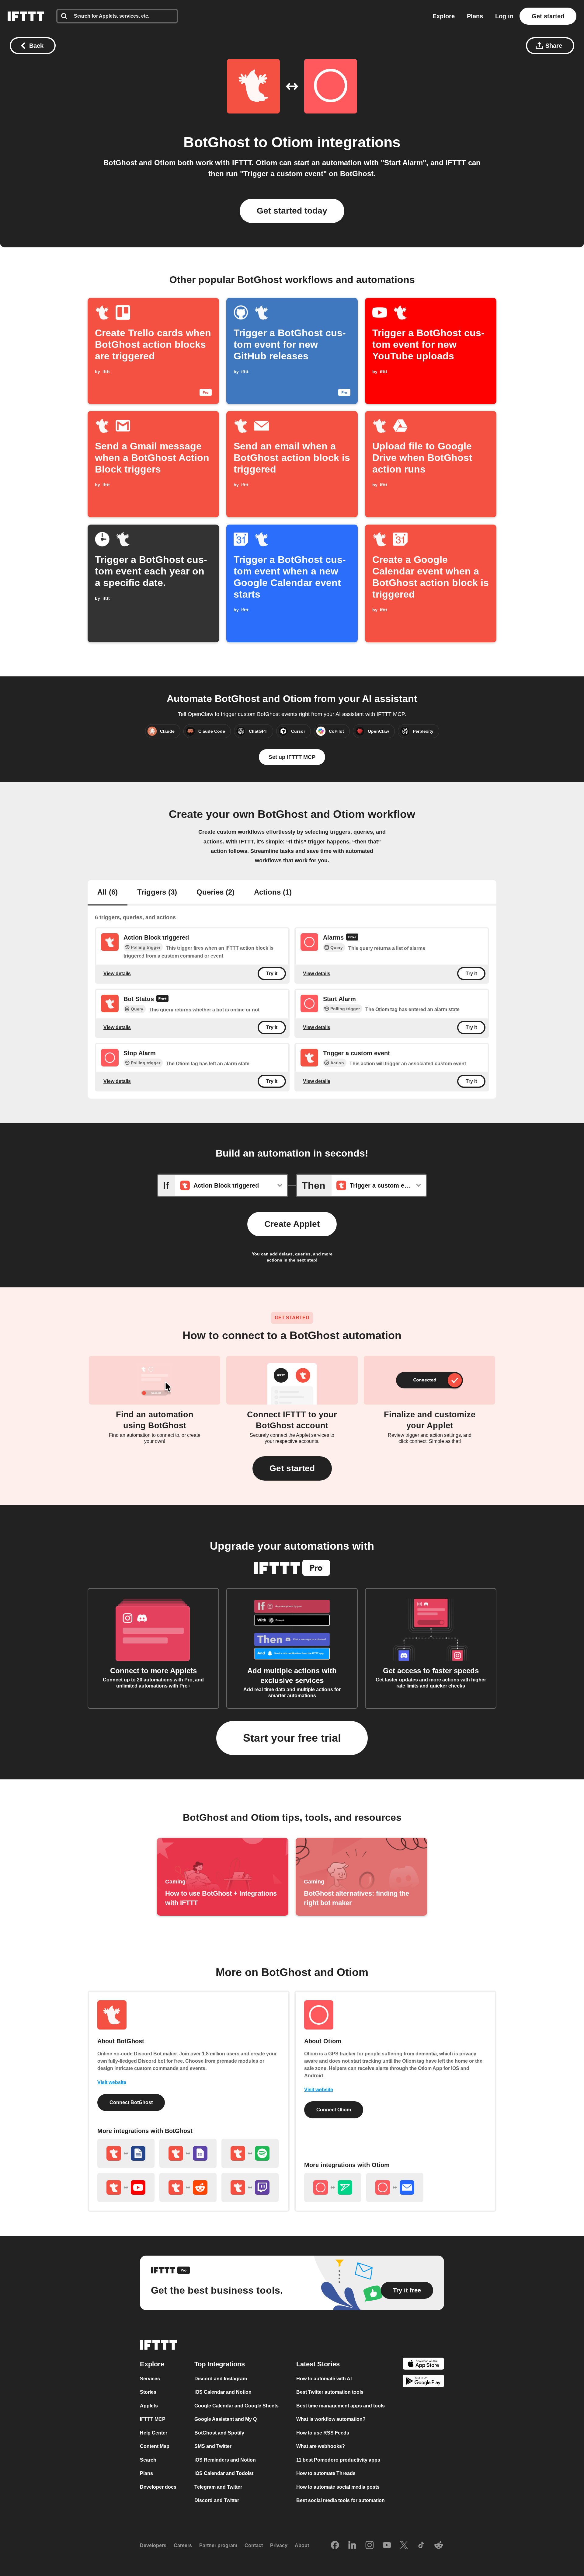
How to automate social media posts (338, 2487)
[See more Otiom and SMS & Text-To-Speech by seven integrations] (333, 2187)
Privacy (279, 2545)
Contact (254, 2545)
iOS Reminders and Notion (225, 2460)
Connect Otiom (334, 2110)
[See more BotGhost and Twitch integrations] (250, 2187)
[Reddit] (439, 2546)
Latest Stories (318, 2364)
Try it (272, 974)
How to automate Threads (326, 2473)
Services (150, 2379)
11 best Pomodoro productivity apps (338, 2460)
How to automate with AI (324, 2379)
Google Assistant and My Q (226, 2419)
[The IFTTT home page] (26, 16)
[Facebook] (335, 2546)
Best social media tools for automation (341, 2500)
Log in (504, 16)
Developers (153, 2545)
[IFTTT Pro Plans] (352, 938)
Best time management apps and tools (341, 2406)
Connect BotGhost (131, 2102)
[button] (292, 1468)
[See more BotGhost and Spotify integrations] (250, 2153)
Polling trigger (146, 947)
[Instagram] (370, 2546)
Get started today (292, 211)
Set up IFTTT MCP (292, 757)
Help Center (154, 2433)
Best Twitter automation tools (330, 2392)
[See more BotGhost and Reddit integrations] (188, 2187)
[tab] (108, 893)
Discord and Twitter (217, 2500)
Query (337, 948)
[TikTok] (421, 2546)
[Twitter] (404, 2546)
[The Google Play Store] (423, 2382)
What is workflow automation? (331, 2419)
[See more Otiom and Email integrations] (395, 2187)
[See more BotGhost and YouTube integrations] (126, 2187)
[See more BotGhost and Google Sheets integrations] (126, 2153)
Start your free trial (292, 1738)
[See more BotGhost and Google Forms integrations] (188, 2153)
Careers (183, 2545)
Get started (548, 16)
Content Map (155, 2446)
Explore (444, 16)
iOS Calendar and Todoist (224, 2473)
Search (148, 2460)
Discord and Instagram (221, 2379)
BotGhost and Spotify (219, 2433)
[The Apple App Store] (423, 2365)
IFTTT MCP (153, 2419)
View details (117, 974)
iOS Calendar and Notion (223, 2392)
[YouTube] (387, 2546)
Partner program (218, 2545)
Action (337, 1063)
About (302, 2545)
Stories (148, 2392)
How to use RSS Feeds (323, 2433)
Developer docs (158, 2487)
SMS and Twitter (213, 2446)
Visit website (112, 2082)
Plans (475, 16)
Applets (149, 2406)
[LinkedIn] (352, 2546)
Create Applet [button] (292, 1224)
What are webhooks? (321, 2446)
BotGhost (217, 142)
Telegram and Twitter (218, 2487)
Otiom (292, 142)
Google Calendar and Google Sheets (236, 2406)
